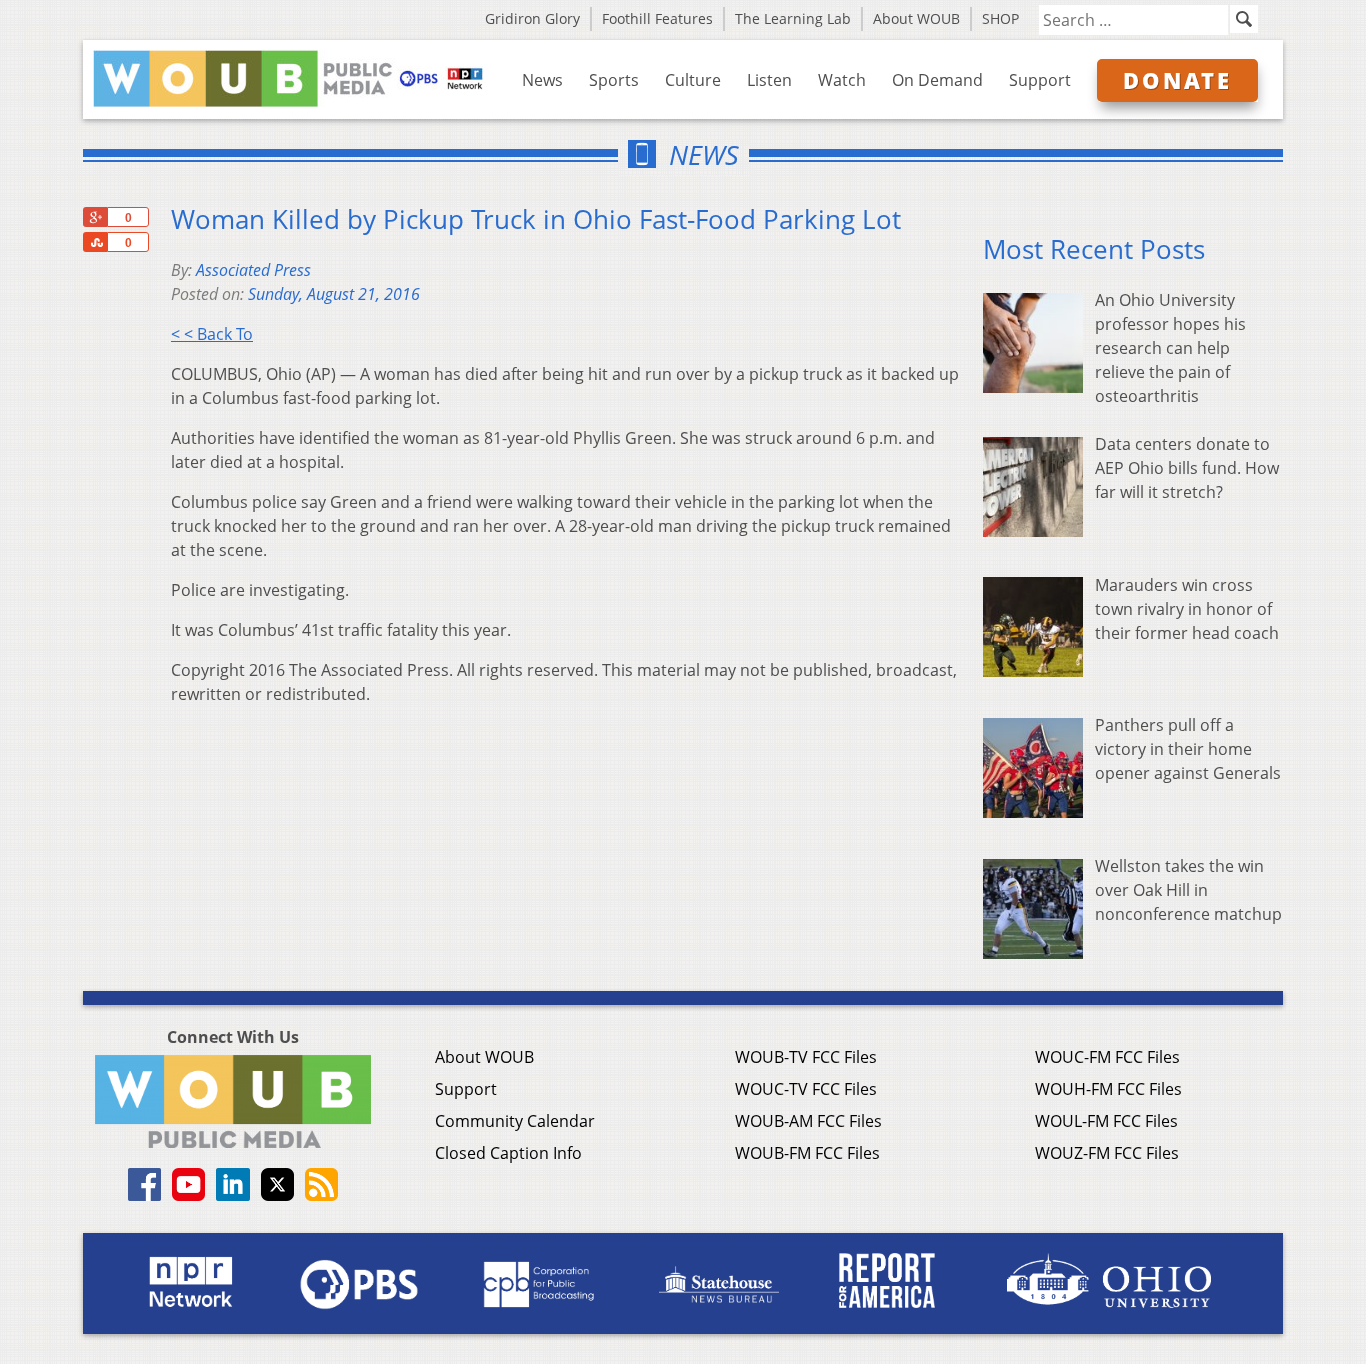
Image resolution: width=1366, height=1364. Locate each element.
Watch (842, 80)
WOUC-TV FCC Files (806, 1089)
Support (1040, 80)
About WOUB (916, 18)
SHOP (1000, 18)
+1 (95, 217)
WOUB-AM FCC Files (808, 1121)
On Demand (937, 80)
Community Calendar (515, 1121)
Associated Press (253, 270)
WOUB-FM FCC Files (807, 1153)
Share (95, 242)
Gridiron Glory (532, 18)
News (542, 80)
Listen (769, 80)
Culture (693, 80)
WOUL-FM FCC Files (1106, 1121)
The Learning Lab (793, 18)
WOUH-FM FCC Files (1108, 1089)
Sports (614, 80)
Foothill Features (657, 18)
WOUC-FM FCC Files (1107, 1057)
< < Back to (212, 334)
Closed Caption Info (508, 1153)
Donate (1177, 80)
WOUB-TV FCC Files (806, 1057)
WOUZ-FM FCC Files (1107, 1153)
